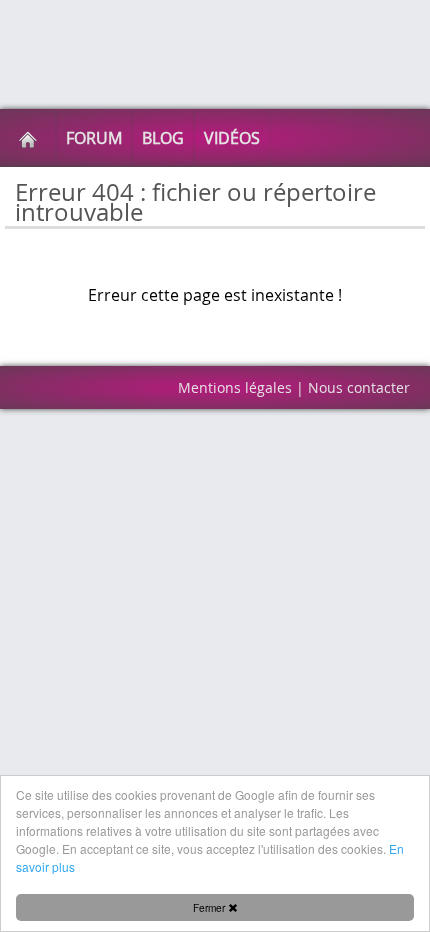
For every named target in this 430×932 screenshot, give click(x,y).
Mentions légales (235, 387)
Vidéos (232, 138)
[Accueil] (28, 138)
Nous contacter (359, 387)
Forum (94, 138)
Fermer (210, 907)
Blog (163, 138)
